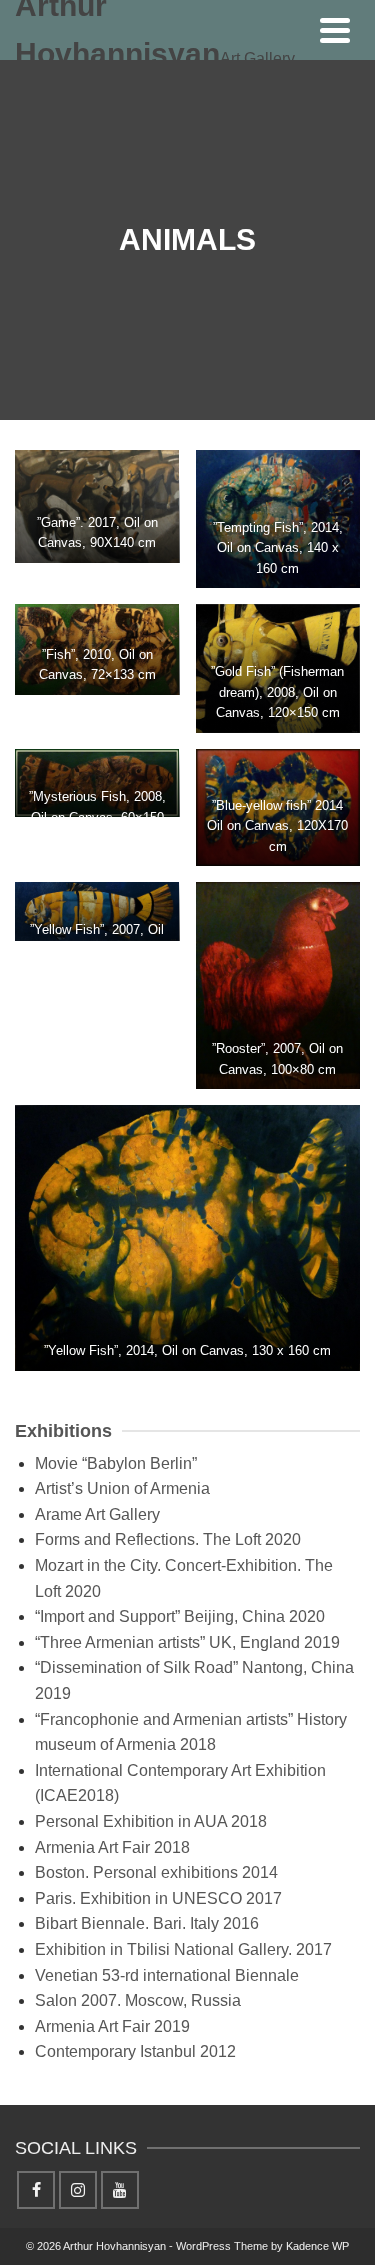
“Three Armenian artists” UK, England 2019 (187, 1642)
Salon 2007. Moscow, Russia (138, 2000)
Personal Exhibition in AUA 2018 (151, 1821)
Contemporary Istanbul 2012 (135, 2051)
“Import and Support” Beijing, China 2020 (180, 1616)
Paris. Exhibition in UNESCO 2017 (158, 1898)
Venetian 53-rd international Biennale (167, 1975)
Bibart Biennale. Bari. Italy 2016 (147, 1923)
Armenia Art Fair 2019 (112, 2026)
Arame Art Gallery (97, 1514)
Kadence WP (317, 2246)
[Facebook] (36, 2190)
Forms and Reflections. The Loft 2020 (168, 1539)
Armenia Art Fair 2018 (112, 1847)
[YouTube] (120, 2190)
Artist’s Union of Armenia (122, 1488)
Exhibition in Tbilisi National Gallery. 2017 (183, 1949)
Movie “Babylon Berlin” (116, 1463)
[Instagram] (78, 2190)
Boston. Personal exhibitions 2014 (156, 1872)
